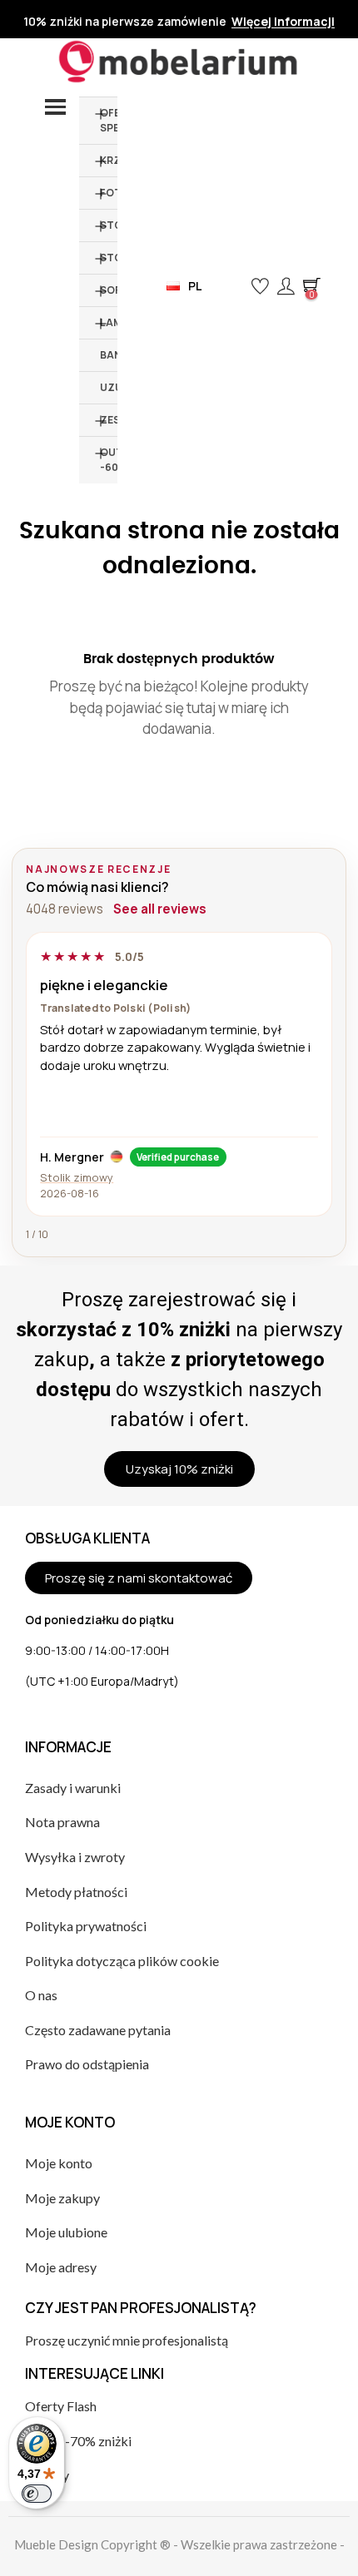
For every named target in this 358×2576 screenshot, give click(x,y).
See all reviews (160, 909)
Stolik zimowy (77, 1177)
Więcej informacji (283, 22)
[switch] (37, 2494)
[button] (233, 286)
